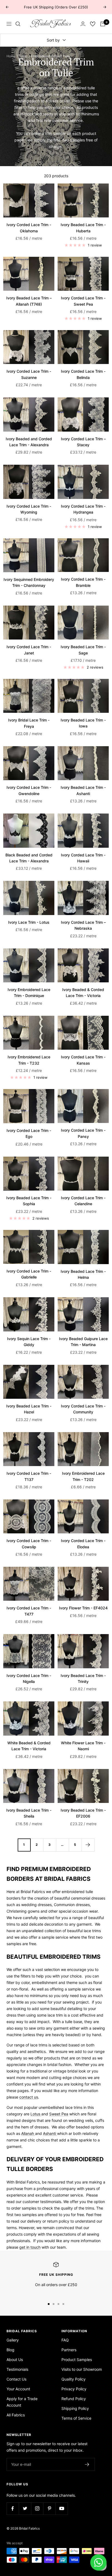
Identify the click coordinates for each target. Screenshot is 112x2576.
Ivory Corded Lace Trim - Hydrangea (83, 509)
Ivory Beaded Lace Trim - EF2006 (83, 1813)
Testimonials (17, 2369)
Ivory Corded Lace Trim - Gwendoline (29, 790)
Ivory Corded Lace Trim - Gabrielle (29, 1274)
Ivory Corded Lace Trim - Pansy (83, 1133)
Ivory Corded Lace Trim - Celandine (83, 1201)
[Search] (18, 24)
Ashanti (50, 2133)
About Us (15, 2360)
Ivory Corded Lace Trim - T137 (29, 1476)
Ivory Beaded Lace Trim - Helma (83, 1274)
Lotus (36, 2114)
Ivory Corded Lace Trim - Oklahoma (29, 228)
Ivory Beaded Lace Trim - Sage (83, 650)
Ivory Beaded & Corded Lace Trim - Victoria (83, 993)
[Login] (83, 24)
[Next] (88, 1845)
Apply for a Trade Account (22, 2402)
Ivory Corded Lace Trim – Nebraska (83, 925)
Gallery (13, 2340)
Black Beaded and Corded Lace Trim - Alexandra (29, 858)
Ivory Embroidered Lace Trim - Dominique (29, 993)
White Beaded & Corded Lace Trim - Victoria (29, 1746)
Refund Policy (74, 2399)
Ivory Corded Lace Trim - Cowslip (29, 1544)
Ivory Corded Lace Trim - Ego (29, 1133)
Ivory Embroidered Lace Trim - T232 (29, 1060)
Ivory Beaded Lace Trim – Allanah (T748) (29, 301)
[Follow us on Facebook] (13, 2509)
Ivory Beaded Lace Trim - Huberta (83, 228)
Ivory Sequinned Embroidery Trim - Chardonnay (29, 582)
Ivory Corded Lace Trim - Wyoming (29, 509)
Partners (69, 2350)
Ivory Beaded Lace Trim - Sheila (29, 1813)
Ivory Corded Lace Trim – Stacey (83, 442)
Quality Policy (74, 2379)
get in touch (30, 2247)
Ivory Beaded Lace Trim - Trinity (83, 1678)
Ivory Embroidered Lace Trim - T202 (83, 1476)
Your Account (18, 2389)
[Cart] (103, 24)
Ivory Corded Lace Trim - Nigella (29, 1678)
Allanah (28, 2133)
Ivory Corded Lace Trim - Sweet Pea (83, 301)
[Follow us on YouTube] (62, 2509)
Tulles (23, 56)
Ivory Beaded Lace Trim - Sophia (29, 1201)
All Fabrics (16, 2415)
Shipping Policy (75, 2408)
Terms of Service (76, 2418)
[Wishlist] (93, 24)
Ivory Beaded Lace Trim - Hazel (29, 1409)
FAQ (65, 2340)
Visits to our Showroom (82, 2369)
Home (11, 56)
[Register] (87, 2464)
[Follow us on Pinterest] (49, 2509)
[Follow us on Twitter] (25, 2509)
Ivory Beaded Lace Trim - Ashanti (83, 790)
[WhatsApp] (98, 2562)
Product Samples (77, 2360)
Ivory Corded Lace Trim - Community (83, 1409)
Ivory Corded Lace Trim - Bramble (83, 582)
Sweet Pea (59, 2114)
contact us (29, 2097)
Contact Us (16, 2379)
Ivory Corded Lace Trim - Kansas (83, 1060)
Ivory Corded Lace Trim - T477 (29, 1611)
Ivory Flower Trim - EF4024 (83, 1608)
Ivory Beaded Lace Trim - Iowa (83, 723)
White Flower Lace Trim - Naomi (83, 1746)
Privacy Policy (74, 2389)
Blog (10, 2350)
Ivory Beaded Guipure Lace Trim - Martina (83, 1342)
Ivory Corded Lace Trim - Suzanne (29, 374)
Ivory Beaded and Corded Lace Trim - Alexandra (29, 442)
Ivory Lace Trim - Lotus (29, 922)
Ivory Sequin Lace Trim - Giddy (29, 1342)
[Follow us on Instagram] (37, 2509)
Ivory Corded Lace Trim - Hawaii (83, 858)
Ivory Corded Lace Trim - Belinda (83, 374)
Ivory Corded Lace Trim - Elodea (83, 1544)
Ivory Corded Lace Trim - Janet (29, 650)
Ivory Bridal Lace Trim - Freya (29, 723)
